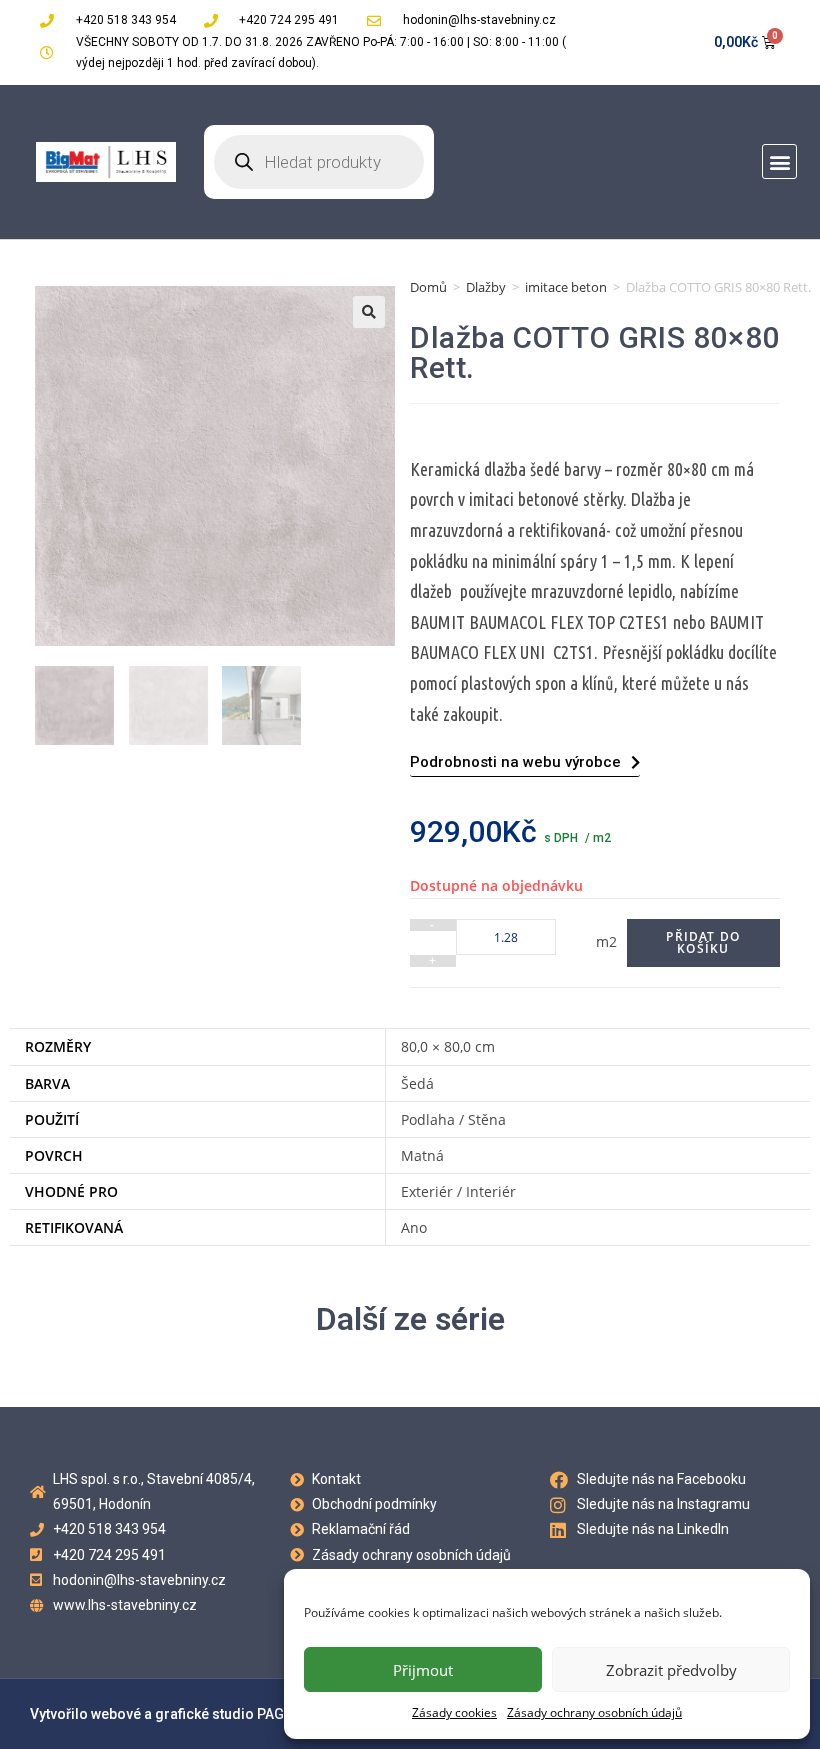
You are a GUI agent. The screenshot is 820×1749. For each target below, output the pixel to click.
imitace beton (566, 287)
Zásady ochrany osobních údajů (594, 1712)
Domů (428, 287)
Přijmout (423, 1670)
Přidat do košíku (703, 942)
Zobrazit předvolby (671, 1670)
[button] (779, 161)
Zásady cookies (454, 1712)
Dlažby (486, 287)
